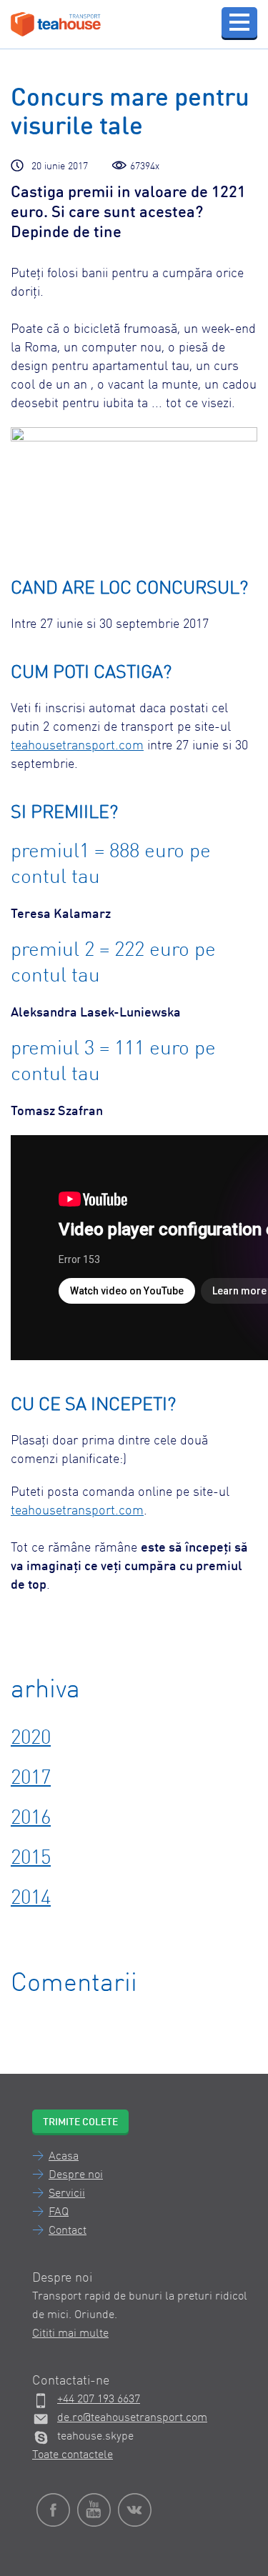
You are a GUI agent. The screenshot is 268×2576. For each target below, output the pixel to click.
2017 (31, 1779)
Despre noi (76, 2175)
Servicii (67, 2194)
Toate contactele (73, 2455)
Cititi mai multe (70, 2334)
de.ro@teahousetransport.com (132, 2418)
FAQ (59, 2212)
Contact (68, 2231)
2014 (31, 1899)
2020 (31, 1739)
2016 (31, 1819)
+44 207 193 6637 (99, 2400)
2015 (31, 1859)
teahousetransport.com (77, 746)
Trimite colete (80, 2122)
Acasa (64, 2157)
